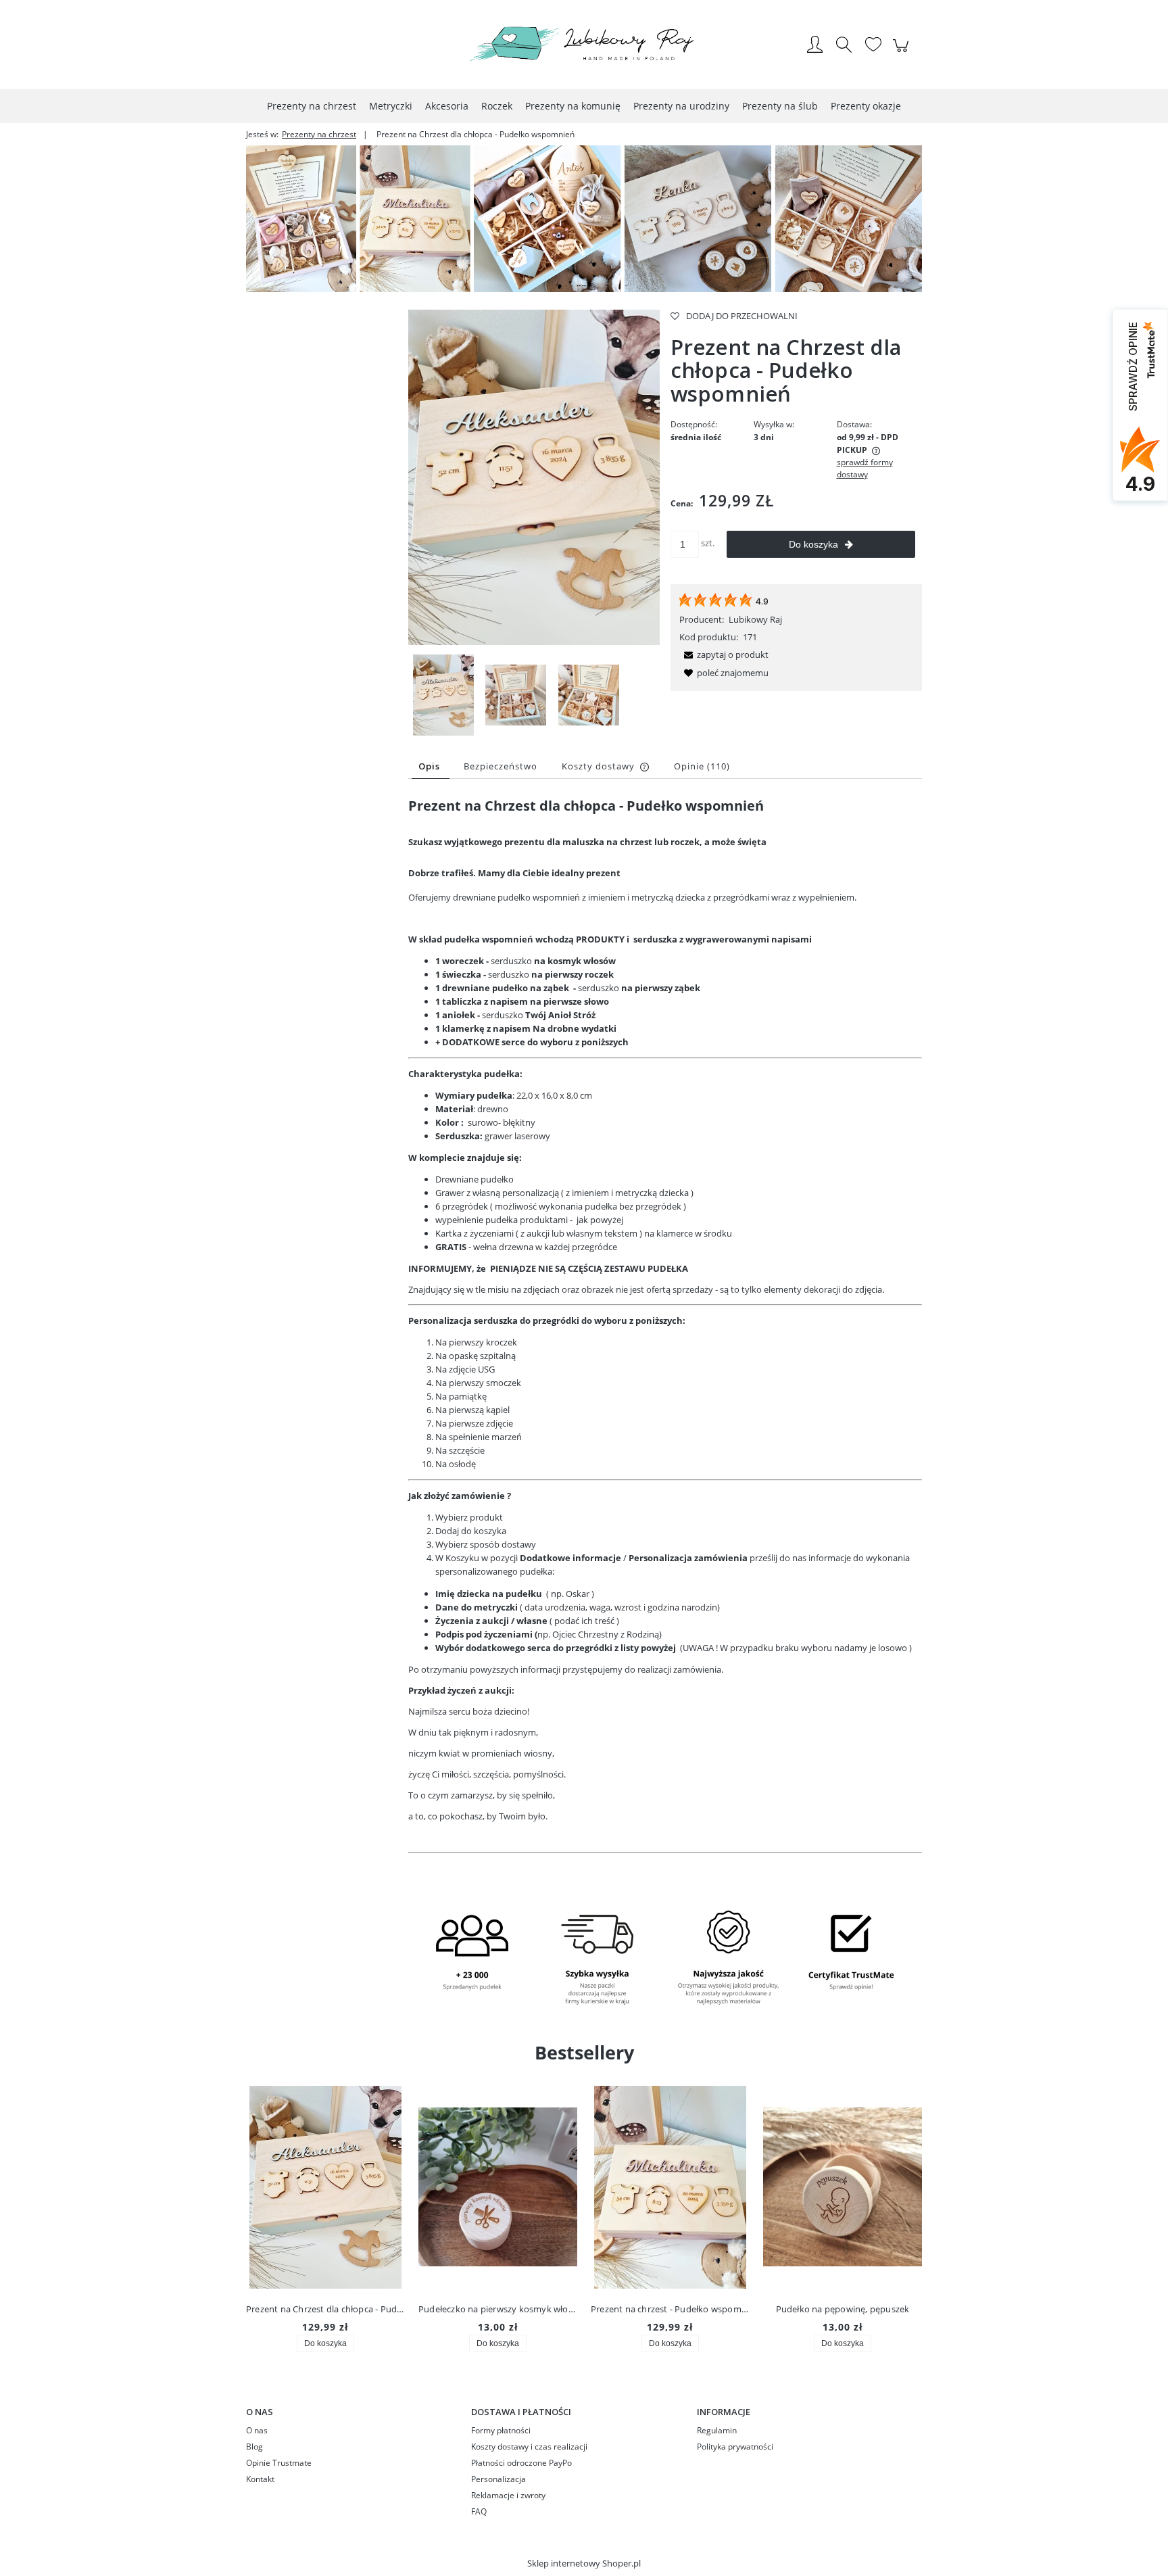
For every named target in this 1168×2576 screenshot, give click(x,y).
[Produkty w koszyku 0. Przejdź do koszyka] (903, 53)
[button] (724, 654)
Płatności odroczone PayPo (521, 2463)
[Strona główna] (584, 46)
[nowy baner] (584, 218)
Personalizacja (498, 2479)
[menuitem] (312, 106)
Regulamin (717, 2430)
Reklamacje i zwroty (508, 2495)
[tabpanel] (665, 1336)
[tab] (431, 766)
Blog (254, 2447)
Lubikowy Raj (755, 619)
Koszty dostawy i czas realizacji (529, 2447)
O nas (257, 2430)
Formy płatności (501, 2430)
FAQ (479, 2511)
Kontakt (260, 2479)
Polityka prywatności (735, 2447)
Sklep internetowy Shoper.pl (584, 2563)
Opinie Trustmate (279, 2463)
